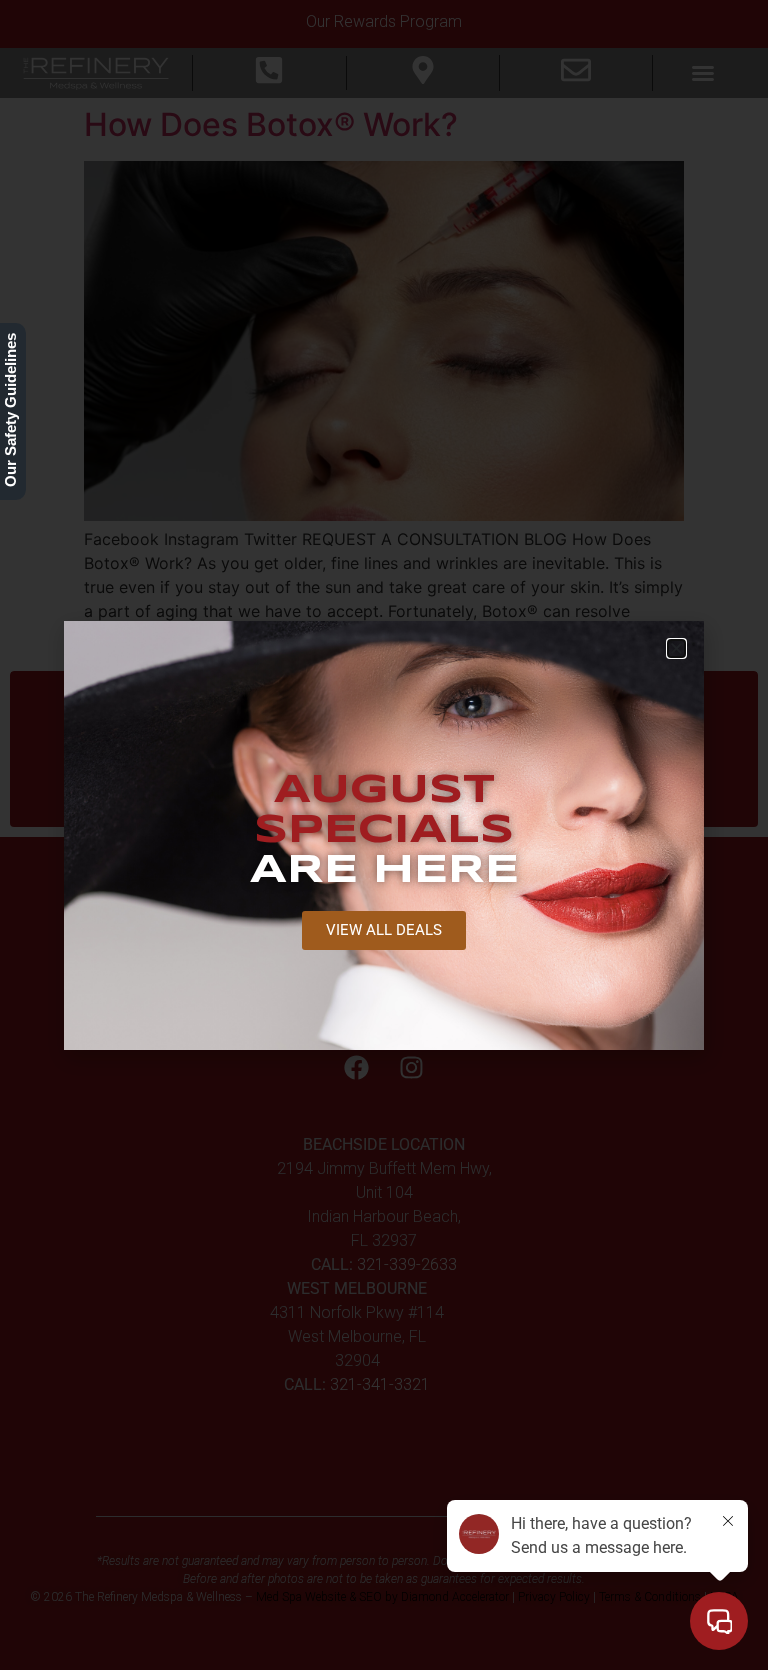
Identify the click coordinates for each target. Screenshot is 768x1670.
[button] (676, 648)
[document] (384, 835)
